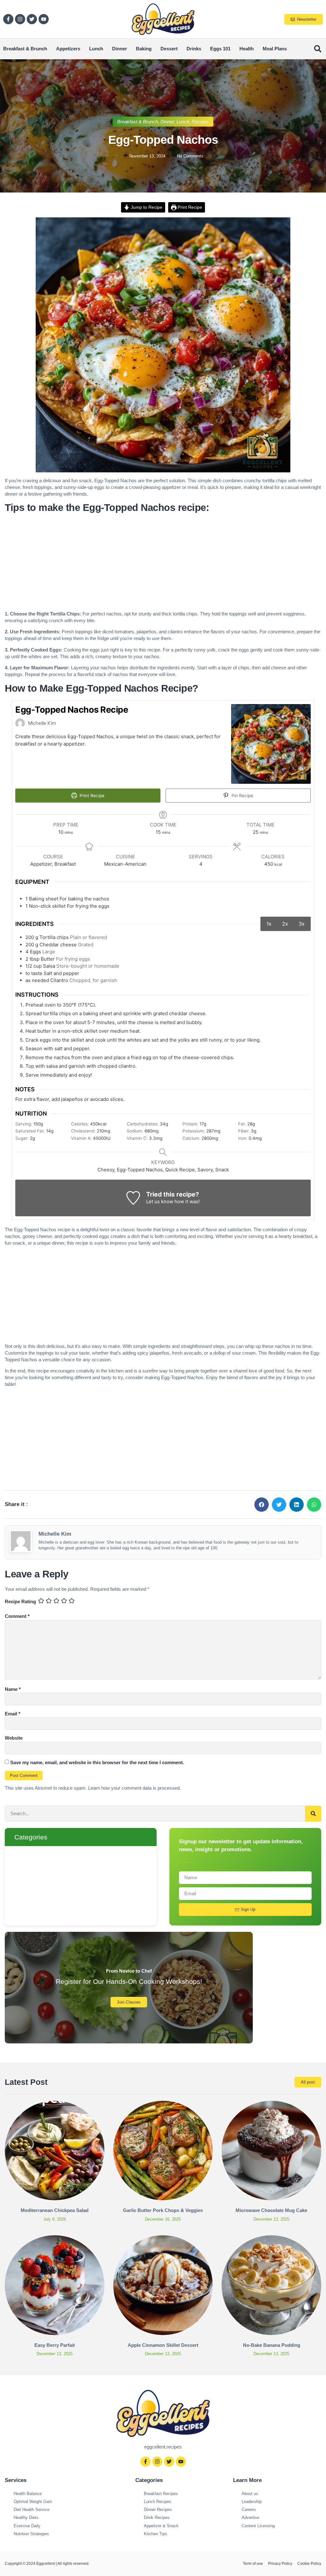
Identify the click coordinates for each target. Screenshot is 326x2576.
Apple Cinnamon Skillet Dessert (163, 2345)
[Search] (313, 1814)
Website (14, 1738)
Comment (17, 1616)
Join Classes (129, 2002)
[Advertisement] (163, 563)
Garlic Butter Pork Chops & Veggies (163, 2210)
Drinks (194, 49)
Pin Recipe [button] (242, 796)
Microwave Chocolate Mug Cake (271, 2210)
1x (269, 924)
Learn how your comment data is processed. (135, 1788)
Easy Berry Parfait (55, 2345)
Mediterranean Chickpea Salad (55, 2210)
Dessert (169, 49)
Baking (144, 49)
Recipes (200, 122)
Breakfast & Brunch (25, 49)
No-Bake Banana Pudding (272, 2345)
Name (13, 1689)
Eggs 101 (220, 49)
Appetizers (68, 49)
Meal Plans (275, 49)
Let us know (160, 1201)
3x (302, 924)
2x (285, 924)
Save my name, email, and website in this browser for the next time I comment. (97, 1762)
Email (13, 1714)
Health (247, 49)
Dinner (120, 49)
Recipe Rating (20, 1601)
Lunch (96, 49)
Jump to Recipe (146, 207)
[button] (318, 49)
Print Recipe (189, 207)
